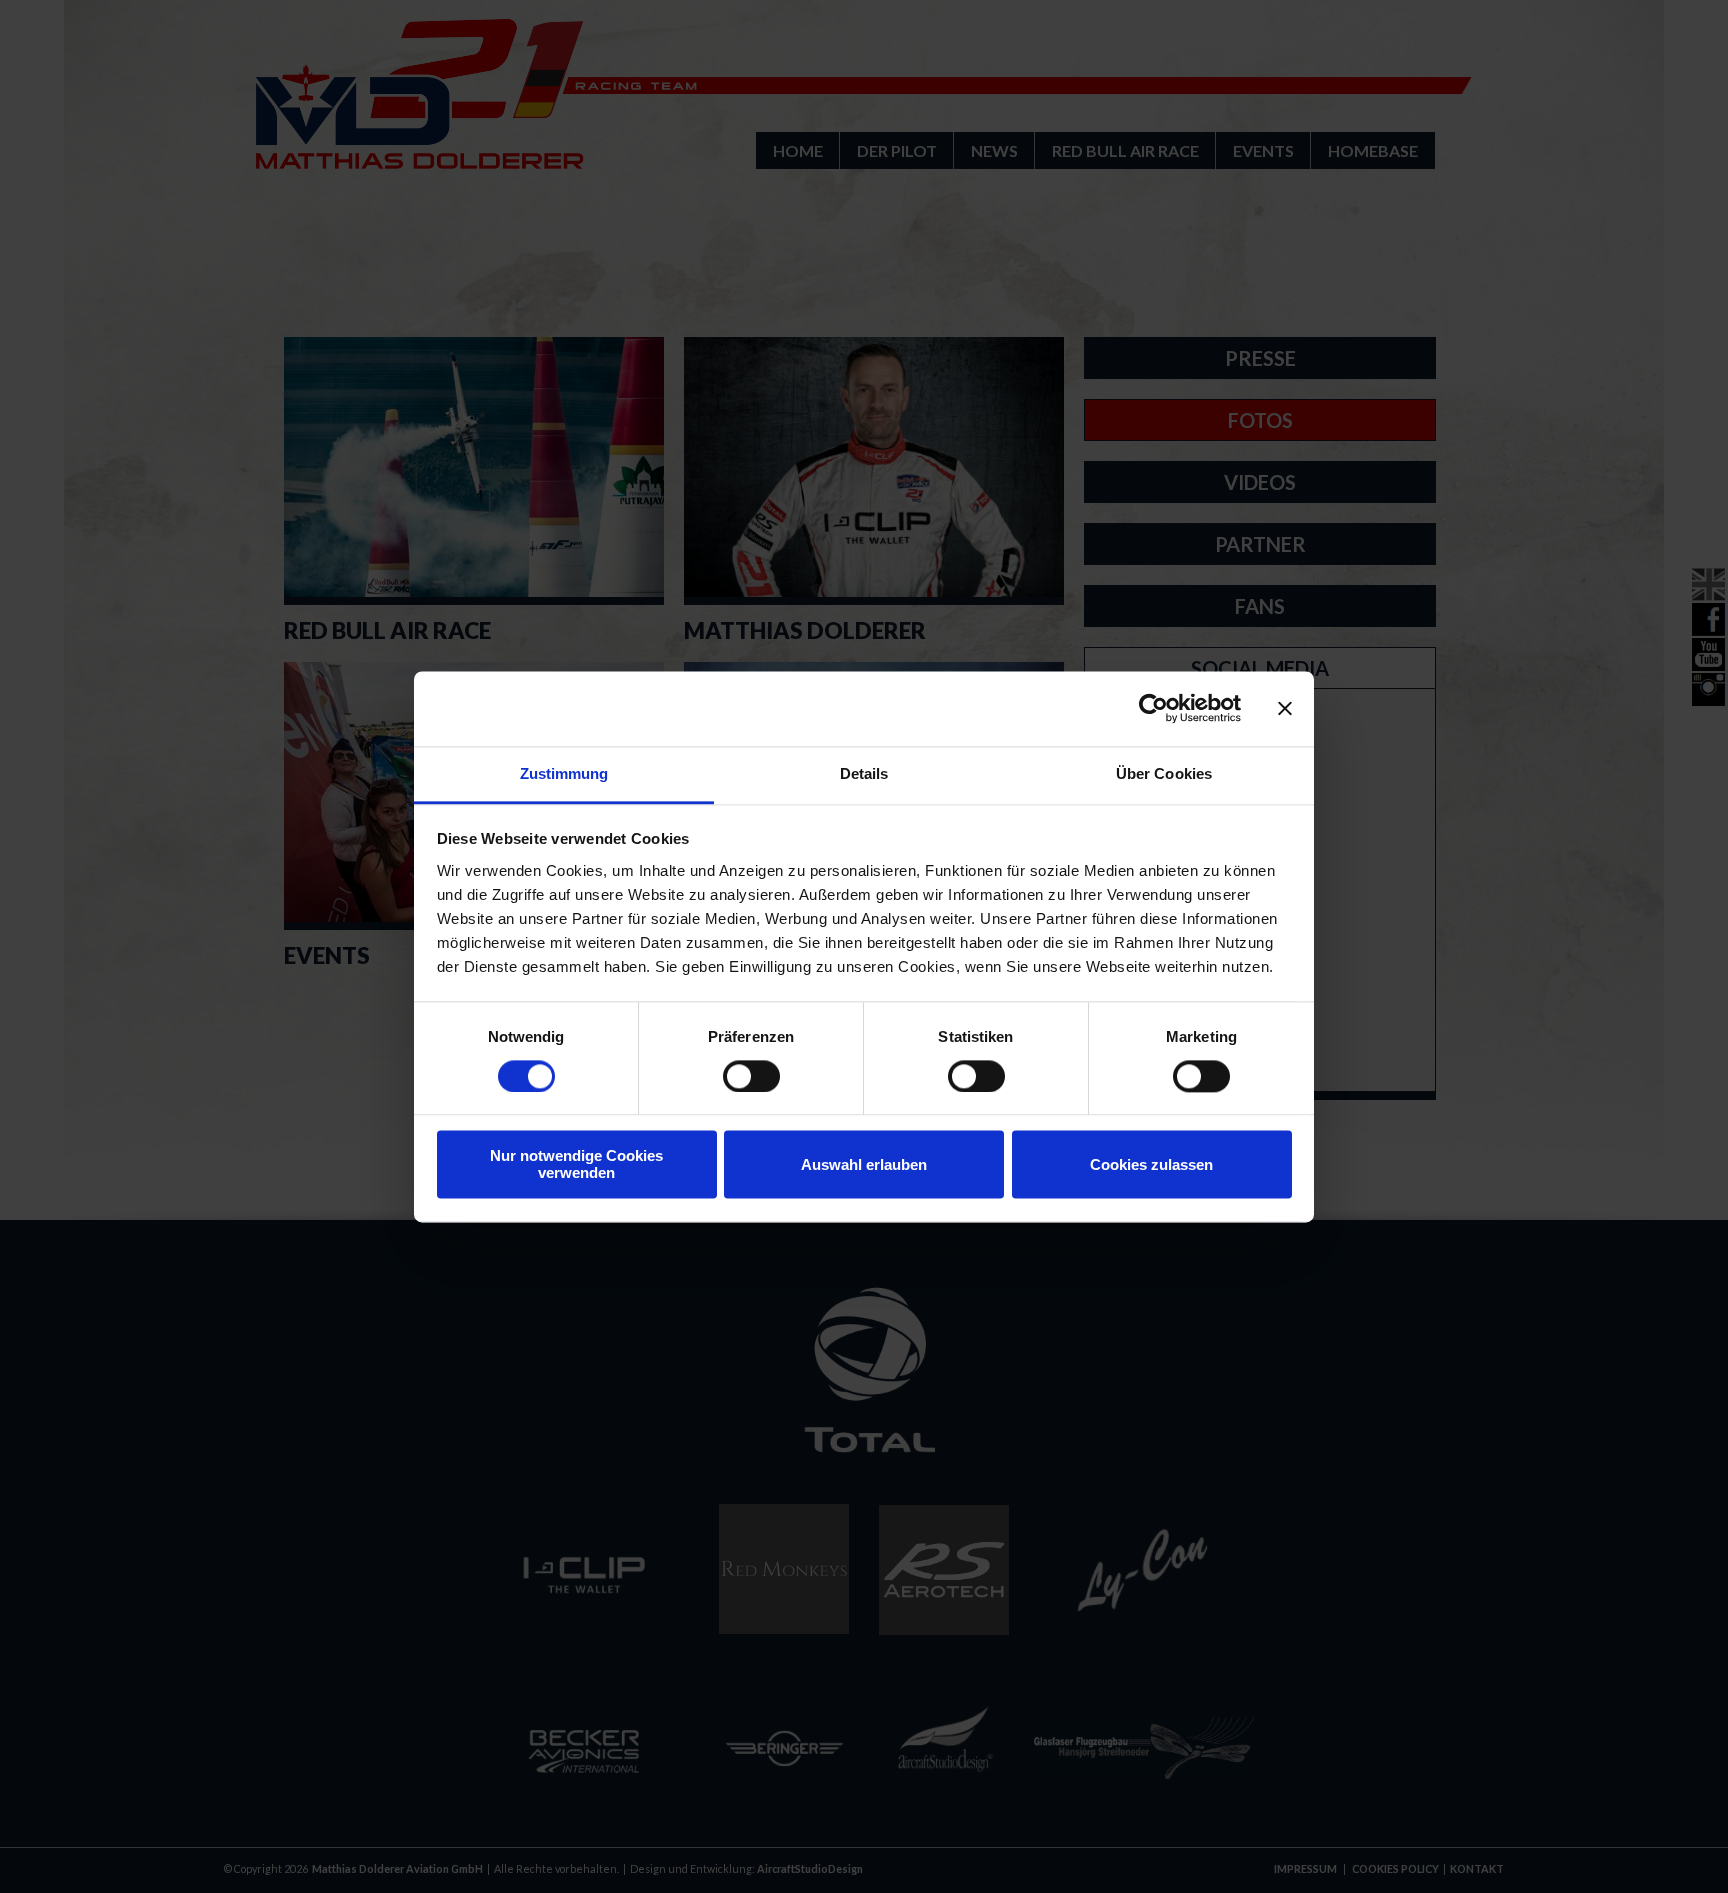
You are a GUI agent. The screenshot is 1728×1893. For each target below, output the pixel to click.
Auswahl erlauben (864, 1164)
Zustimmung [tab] (564, 773)
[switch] (751, 1076)
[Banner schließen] (1285, 708)
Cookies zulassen (1151, 1164)
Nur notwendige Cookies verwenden (576, 1165)
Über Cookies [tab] (1164, 773)
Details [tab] (864, 773)
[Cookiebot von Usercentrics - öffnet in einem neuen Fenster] (1153, 708)
